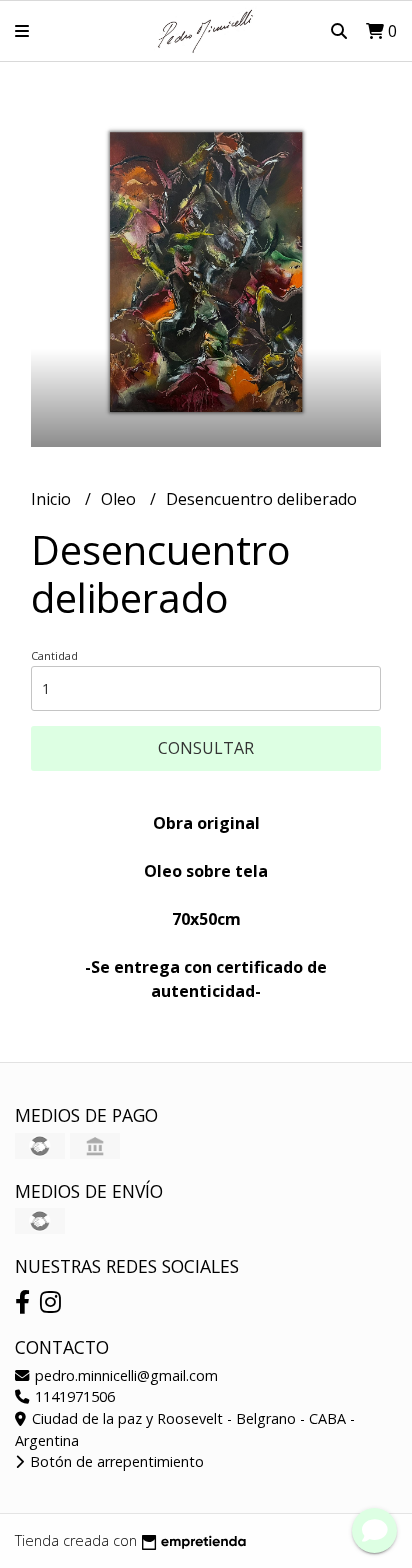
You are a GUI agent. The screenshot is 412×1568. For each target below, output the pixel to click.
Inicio (53, 499)
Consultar (206, 748)
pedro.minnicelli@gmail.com (124, 1375)
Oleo (120, 499)
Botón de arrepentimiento (115, 1461)
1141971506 (73, 1396)
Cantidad (54, 655)
